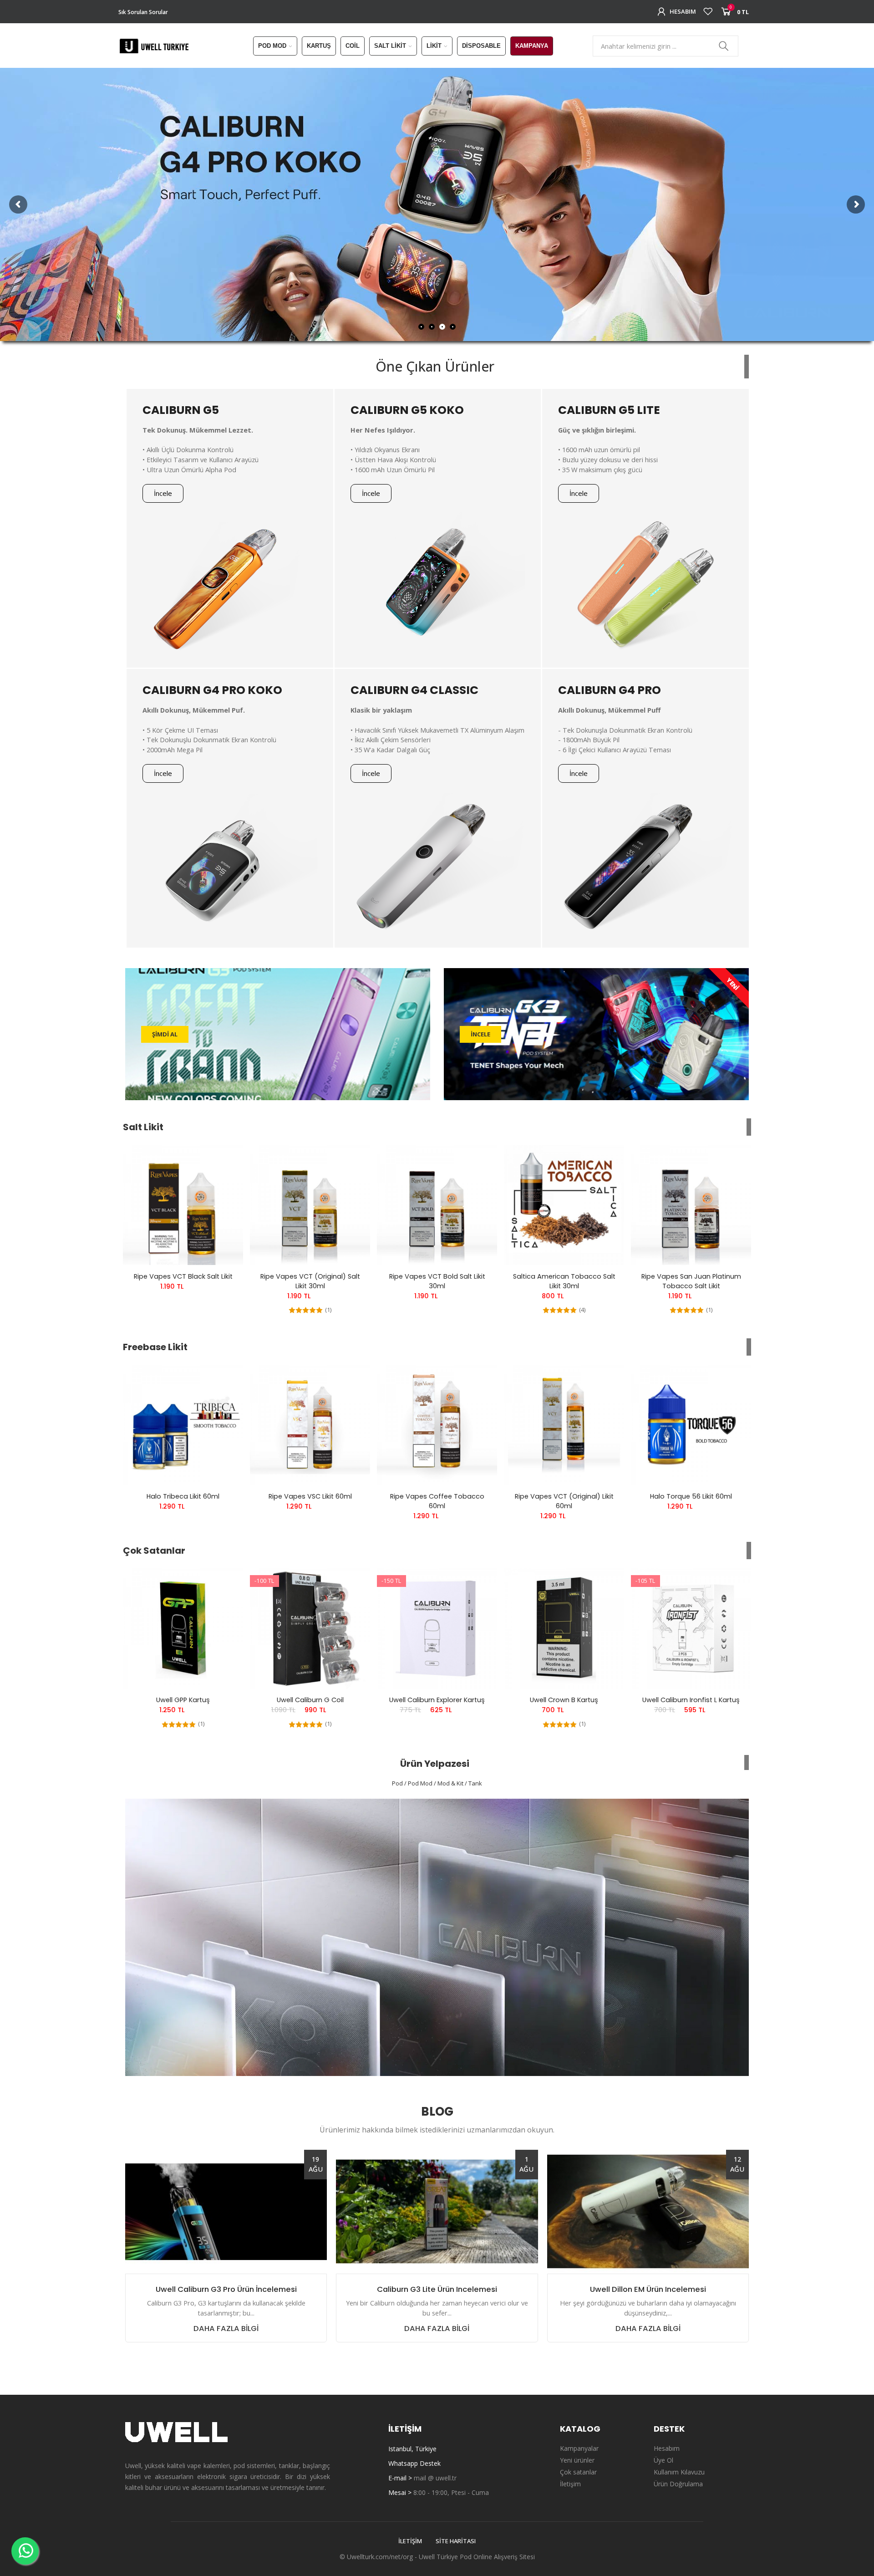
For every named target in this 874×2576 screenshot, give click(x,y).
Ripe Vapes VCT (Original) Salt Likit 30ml (310, 1281)
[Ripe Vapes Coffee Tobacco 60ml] (437, 1425)
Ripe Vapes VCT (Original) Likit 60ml (564, 1501)
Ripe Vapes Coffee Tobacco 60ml (437, 1501)
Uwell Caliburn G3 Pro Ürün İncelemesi (226, 2290)
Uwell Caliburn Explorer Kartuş (437, 1700)
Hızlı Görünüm (220, 1179)
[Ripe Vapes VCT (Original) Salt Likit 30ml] (310, 1205)
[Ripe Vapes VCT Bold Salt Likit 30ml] (437, 1205)
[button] (163, 493)
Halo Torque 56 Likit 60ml (691, 1496)
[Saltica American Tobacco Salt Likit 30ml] (564, 1205)
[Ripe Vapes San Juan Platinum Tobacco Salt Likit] (691, 1205)
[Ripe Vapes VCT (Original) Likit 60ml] (564, 1425)
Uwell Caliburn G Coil (310, 1700)
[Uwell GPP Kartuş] (183, 1628)
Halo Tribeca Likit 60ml (183, 1496)
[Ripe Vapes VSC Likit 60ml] (310, 1425)
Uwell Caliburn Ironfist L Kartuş (691, 1700)
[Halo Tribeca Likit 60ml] (183, 1425)
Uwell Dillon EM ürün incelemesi (648, 2290)
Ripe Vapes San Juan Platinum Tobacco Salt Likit (691, 1281)
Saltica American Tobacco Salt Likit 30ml (564, 1281)
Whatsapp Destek (414, 2463)
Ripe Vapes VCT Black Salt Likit (183, 1276)
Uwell (427, 2557)
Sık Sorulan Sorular (143, 12)
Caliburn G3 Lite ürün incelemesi (437, 2290)
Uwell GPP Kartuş (183, 1700)
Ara (724, 46)
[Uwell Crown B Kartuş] (564, 1628)
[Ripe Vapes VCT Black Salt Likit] (183, 1205)
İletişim (410, 2541)
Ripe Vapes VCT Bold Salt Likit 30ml (437, 1281)
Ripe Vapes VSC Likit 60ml (310, 1496)
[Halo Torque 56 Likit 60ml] (691, 1425)
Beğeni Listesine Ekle (220, 1161)
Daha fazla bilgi (226, 2329)
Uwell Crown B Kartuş (564, 1700)
